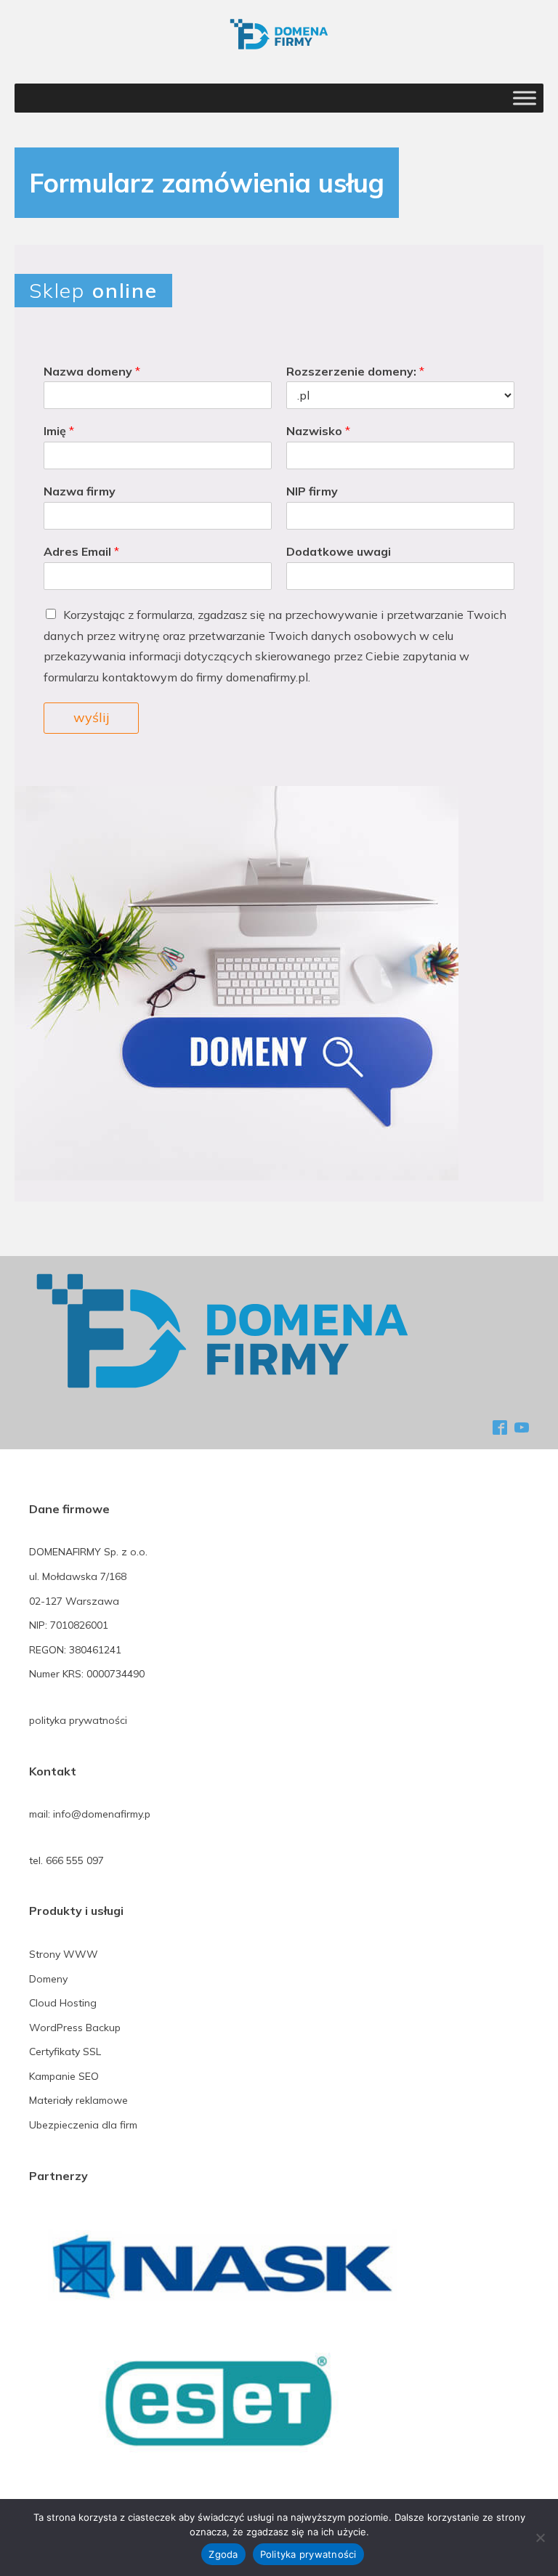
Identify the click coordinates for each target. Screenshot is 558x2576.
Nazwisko (318, 431)
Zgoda (223, 2554)
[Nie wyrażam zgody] (540, 2537)
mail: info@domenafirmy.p (90, 1814)
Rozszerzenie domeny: (355, 371)
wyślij (91, 717)
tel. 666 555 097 (66, 1860)
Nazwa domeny (92, 371)
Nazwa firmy (80, 491)
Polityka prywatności (308, 2554)
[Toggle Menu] (525, 98)
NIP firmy (312, 491)
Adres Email (81, 551)
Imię (59, 431)
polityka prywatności (78, 1720)
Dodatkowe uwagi (339, 551)
